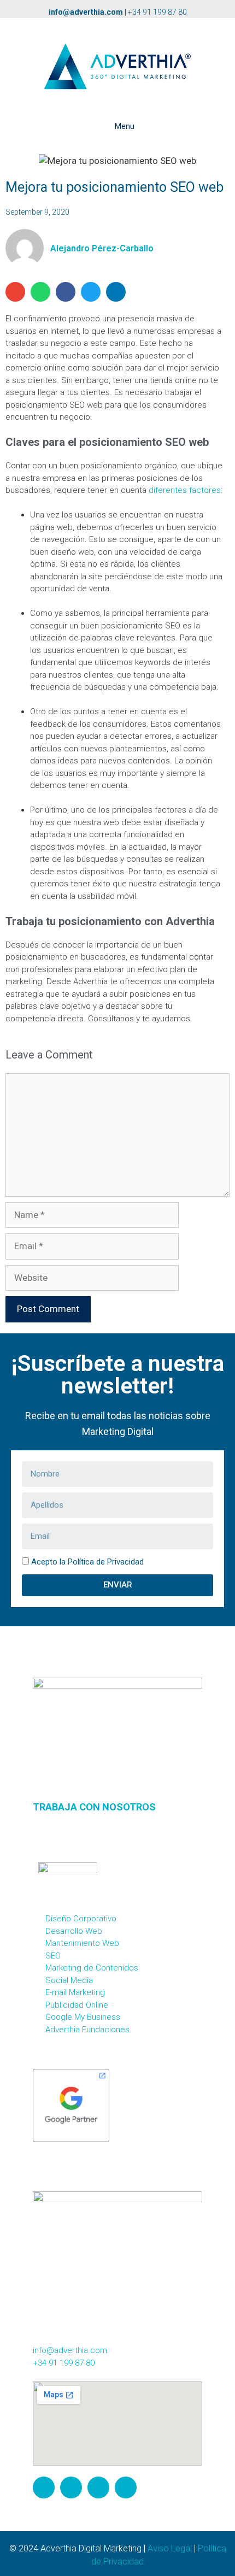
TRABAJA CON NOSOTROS (94, 1807)
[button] (15, 292)
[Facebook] (71, 2487)
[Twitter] (98, 2487)
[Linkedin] (126, 2487)
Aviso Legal (170, 2548)
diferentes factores (185, 490)
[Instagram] (44, 2487)
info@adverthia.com (86, 12)
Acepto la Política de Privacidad (87, 1562)
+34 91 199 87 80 (157, 12)
